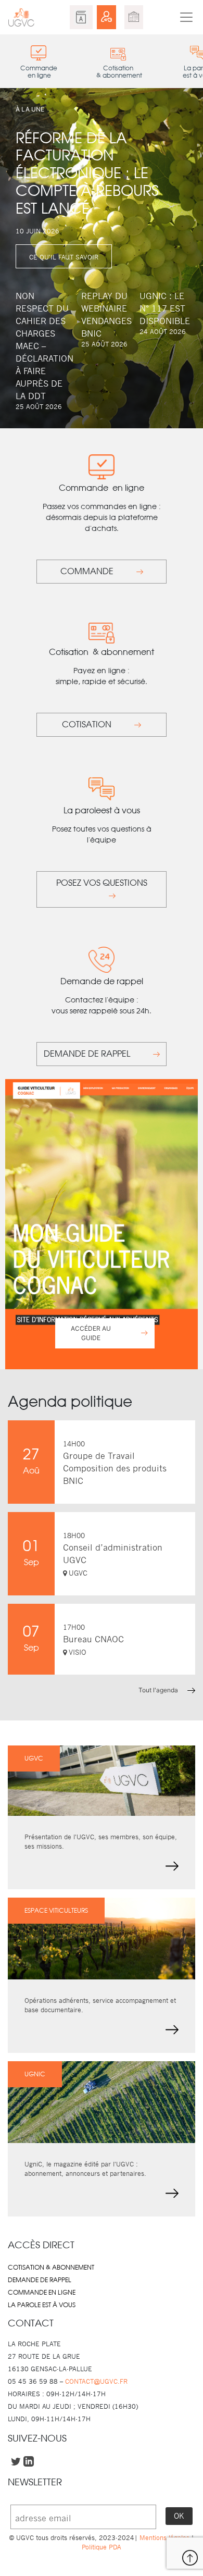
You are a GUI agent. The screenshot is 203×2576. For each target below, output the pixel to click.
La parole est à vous (42, 2305)
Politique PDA (102, 2547)
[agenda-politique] (134, 17)
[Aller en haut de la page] (190, 2558)
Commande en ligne (42, 2293)
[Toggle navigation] (186, 17)
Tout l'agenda (159, 1690)
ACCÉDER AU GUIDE (91, 1333)
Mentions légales (164, 2538)
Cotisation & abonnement (51, 2268)
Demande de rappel (40, 2280)
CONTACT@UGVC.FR (96, 2381)
